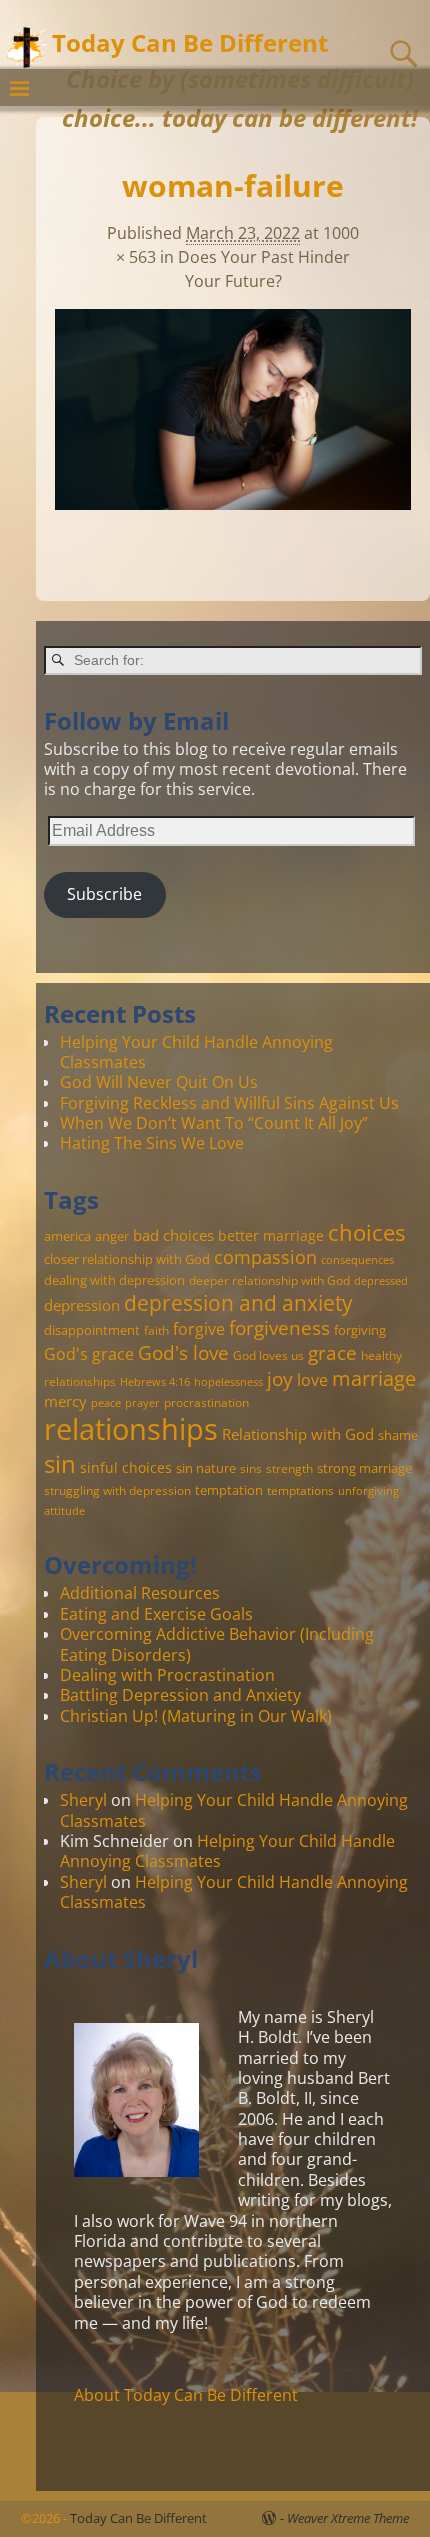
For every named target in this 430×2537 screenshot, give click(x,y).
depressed (381, 1281)
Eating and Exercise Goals (156, 1614)
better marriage (271, 1235)
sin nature (206, 1468)
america (67, 1236)
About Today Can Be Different (186, 2395)
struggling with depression (117, 1490)
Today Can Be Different (190, 42)
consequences (357, 1260)
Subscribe (104, 894)
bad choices (173, 1235)
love (312, 1379)
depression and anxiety (238, 1303)
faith (156, 1330)
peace (106, 1403)
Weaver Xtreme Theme (348, 2518)
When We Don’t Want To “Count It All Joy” (214, 1123)
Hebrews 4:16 (155, 1382)
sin (60, 1464)
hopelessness (228, 1382)
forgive (199, 1328)
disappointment (92, 1330)
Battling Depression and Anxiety (180, 1695)
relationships (131, 1429)
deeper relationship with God (269, 1280)
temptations (300, 1490)
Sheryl (83, 1800)
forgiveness (279, 1327)
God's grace (89, 1354)
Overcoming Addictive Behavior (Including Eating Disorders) (217, 1644)
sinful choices (126, 1467)
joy (280, 1378)
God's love (183, 1352)
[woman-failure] (233, 421)
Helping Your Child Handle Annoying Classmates (196, 1052)
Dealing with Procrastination (167, 1675)
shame (398, 1435)
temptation (229, 1490)
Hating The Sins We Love (152, 1143)
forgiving (360, 1330)
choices (366, 1232)
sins (251, 1468)
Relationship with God (298, 1434)
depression (82, 1305)
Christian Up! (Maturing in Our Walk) (196, 1716)
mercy (65, 1401)
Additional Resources (140, 1593)
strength (289, 1468)
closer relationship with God (127, 1259)
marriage (374, 1378)
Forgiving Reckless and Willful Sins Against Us (229, 1103)
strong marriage (364, 1468)
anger (112, 1236)
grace (332, 1352)
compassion (265, 1257)
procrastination (206, 1402)
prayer (142, 1403)
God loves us (268, 1355)
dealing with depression (114, 1280)
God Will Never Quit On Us (159, 1082)
